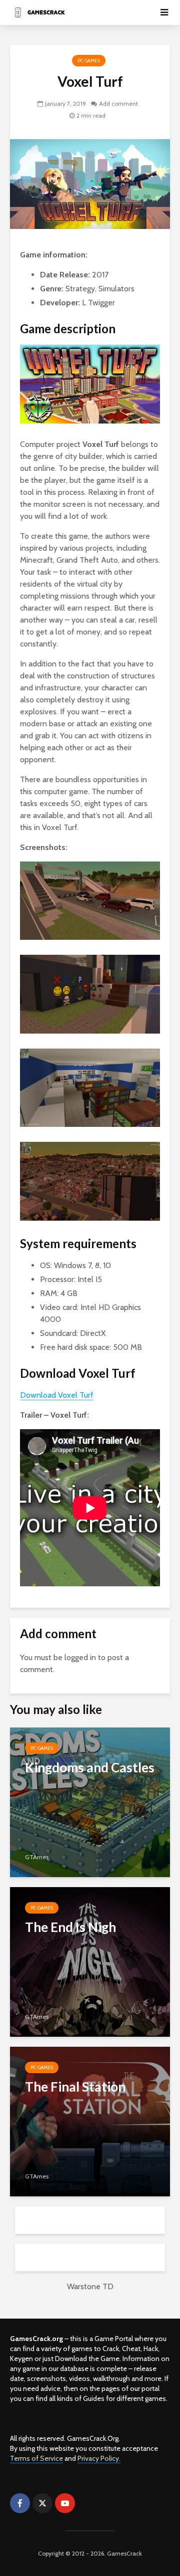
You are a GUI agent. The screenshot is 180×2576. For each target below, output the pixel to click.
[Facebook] (20, 2503)
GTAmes (37, 1857)
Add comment (118, 104)
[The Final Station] (90, 2120)
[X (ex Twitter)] (42, 2503)
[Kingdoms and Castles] (90, 1801)
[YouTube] (65, 2503)
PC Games (89, 61)
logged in (80, 1657)
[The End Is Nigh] (90, 1961)
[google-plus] (87, 2503)
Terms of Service (36, 2458)
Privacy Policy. (99, 2458)
